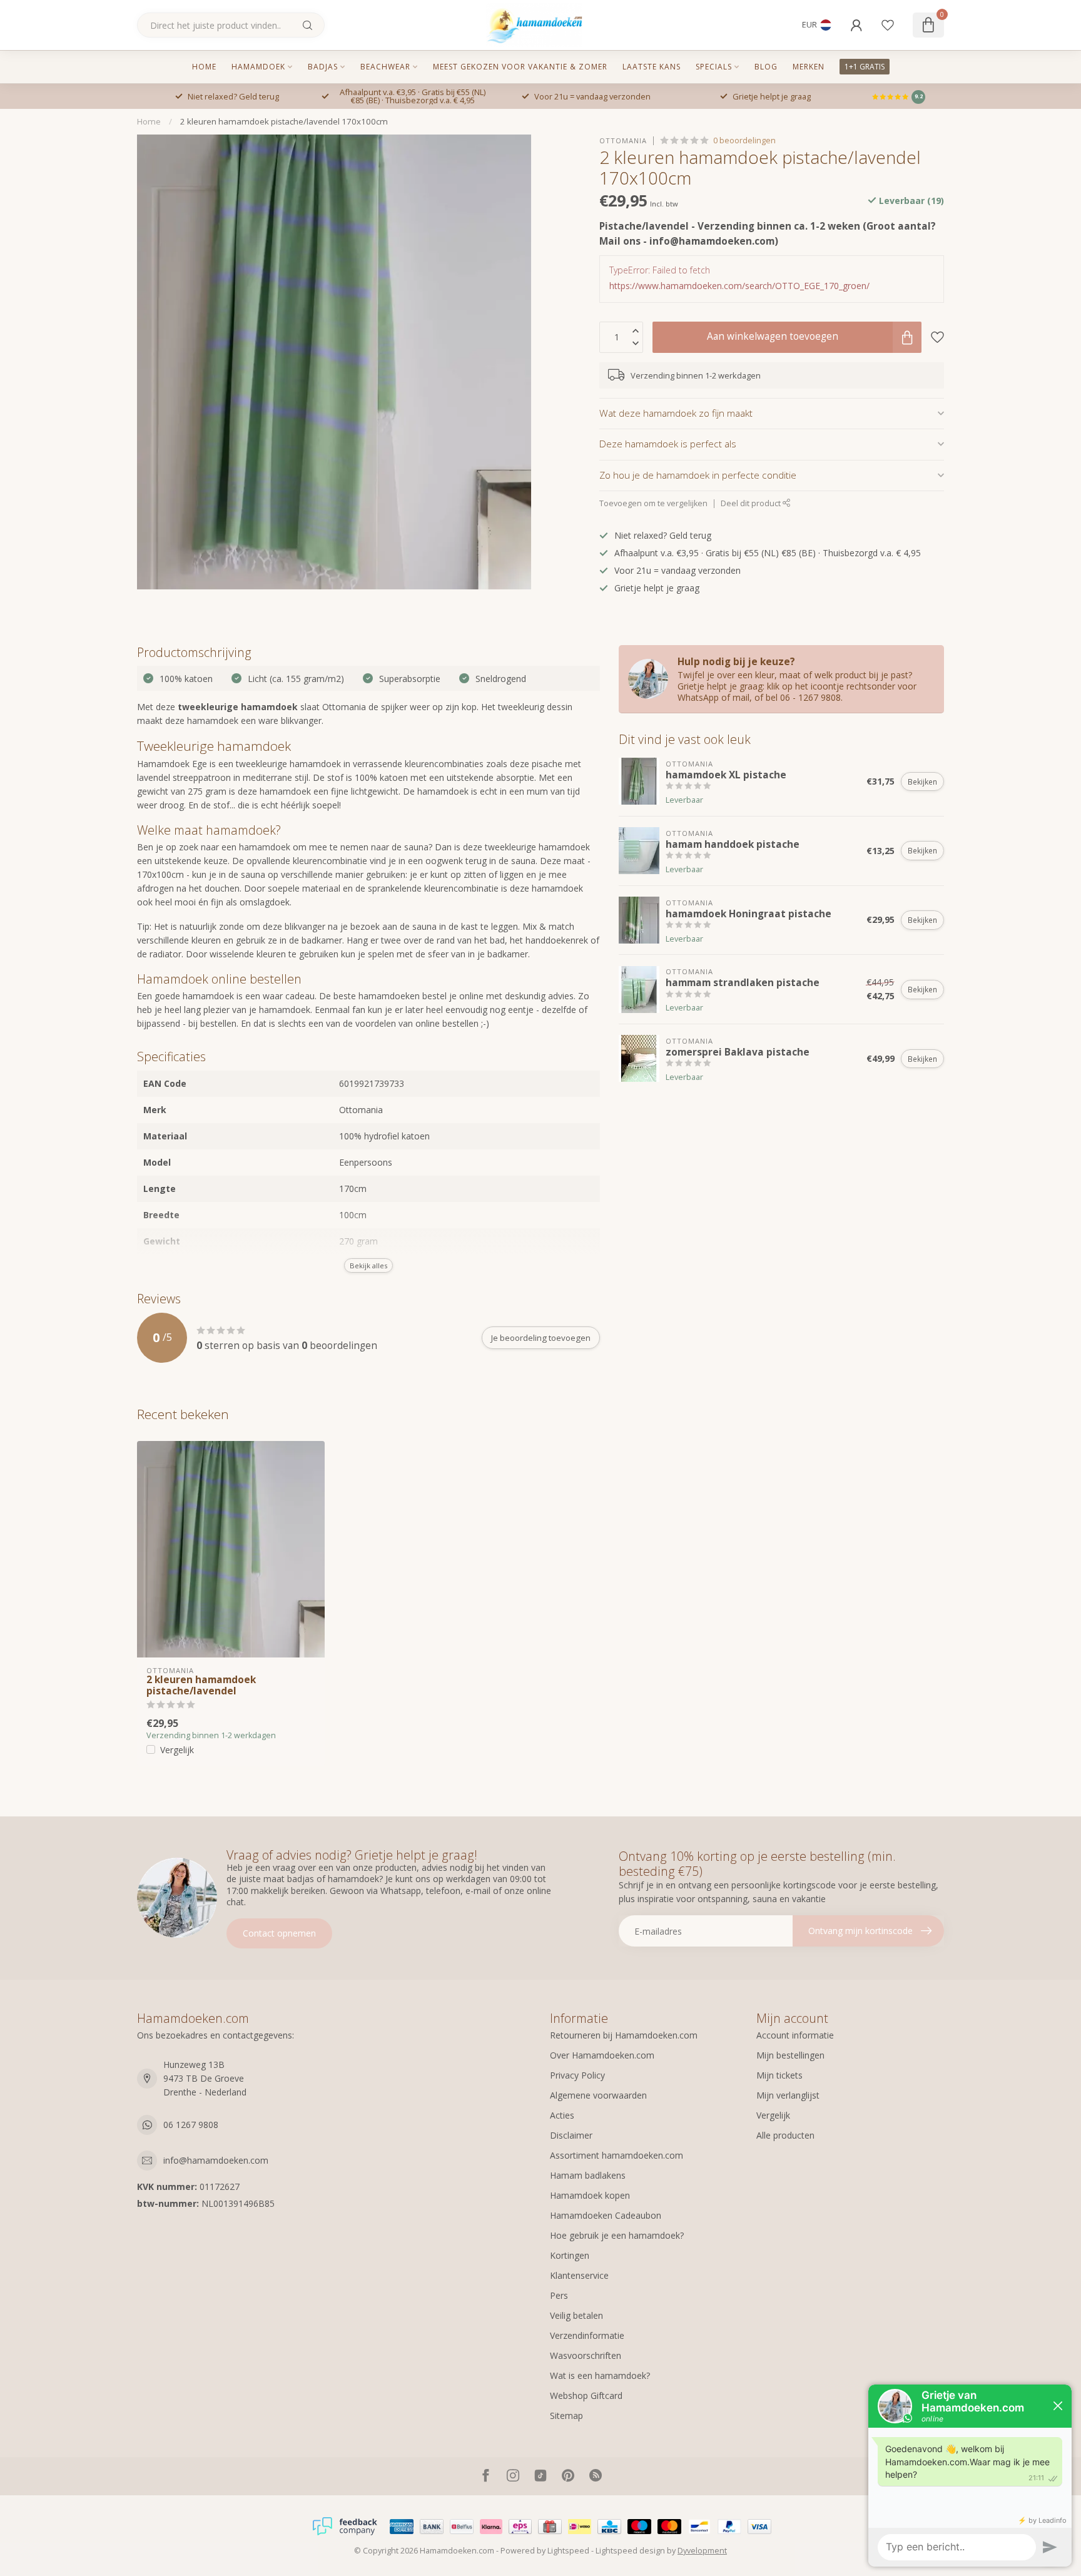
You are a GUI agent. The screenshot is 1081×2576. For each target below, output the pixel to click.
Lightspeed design (630, 2551)
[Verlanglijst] (888, 25)
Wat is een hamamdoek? (600, 2375)
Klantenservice (579, 2275)
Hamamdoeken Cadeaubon (606, 2215)
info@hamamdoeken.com (216, 2160)
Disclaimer (571, 2135)
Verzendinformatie (587, 2335)
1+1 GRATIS (865, 67)
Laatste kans (652, 67)
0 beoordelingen (744, 140)
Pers (559, 2295)
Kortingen (570, 2255)
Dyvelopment (702, 2551)
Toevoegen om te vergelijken (653, 503)
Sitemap (566, 2416)
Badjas (323, 67)
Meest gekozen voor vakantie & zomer (520, 67)
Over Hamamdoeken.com (602, 2055)
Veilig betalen (576, 2315)
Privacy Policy (577, 2075)
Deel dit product (752, 503)
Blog (766, 67)
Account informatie (795, 2035)
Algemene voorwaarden (598, 2095)
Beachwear (385, 67)
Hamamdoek (258, 67)
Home (204, 67)
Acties (562, 2115)
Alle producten (785, 2135)
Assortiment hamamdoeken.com (617, 2155)
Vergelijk (177, 1750)
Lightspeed (568, 2551)
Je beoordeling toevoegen (541, 1338)
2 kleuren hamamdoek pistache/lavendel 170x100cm (284, 121)
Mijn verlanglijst (788, 2095)
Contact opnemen (279, 1933)
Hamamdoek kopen (590, 2195)
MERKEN (809, 67)
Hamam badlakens (588, 2175)
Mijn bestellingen (790, 2055)
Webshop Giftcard (586, 2395)
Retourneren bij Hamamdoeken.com (624, 2035)
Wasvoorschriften (586, 2355)
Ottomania (623, 140)
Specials (714, 67)
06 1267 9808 (191, 2125)
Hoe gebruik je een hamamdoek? (617, 2235)
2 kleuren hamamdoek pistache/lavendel (201, 1686)
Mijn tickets (779, 2075)
